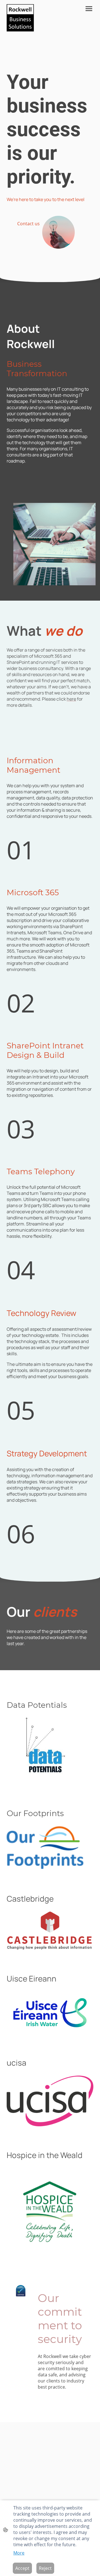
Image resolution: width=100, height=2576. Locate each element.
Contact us (28, 224)
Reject (45, 2568)
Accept (22, 2568)
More (19, 2553)
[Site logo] (20, 18)
